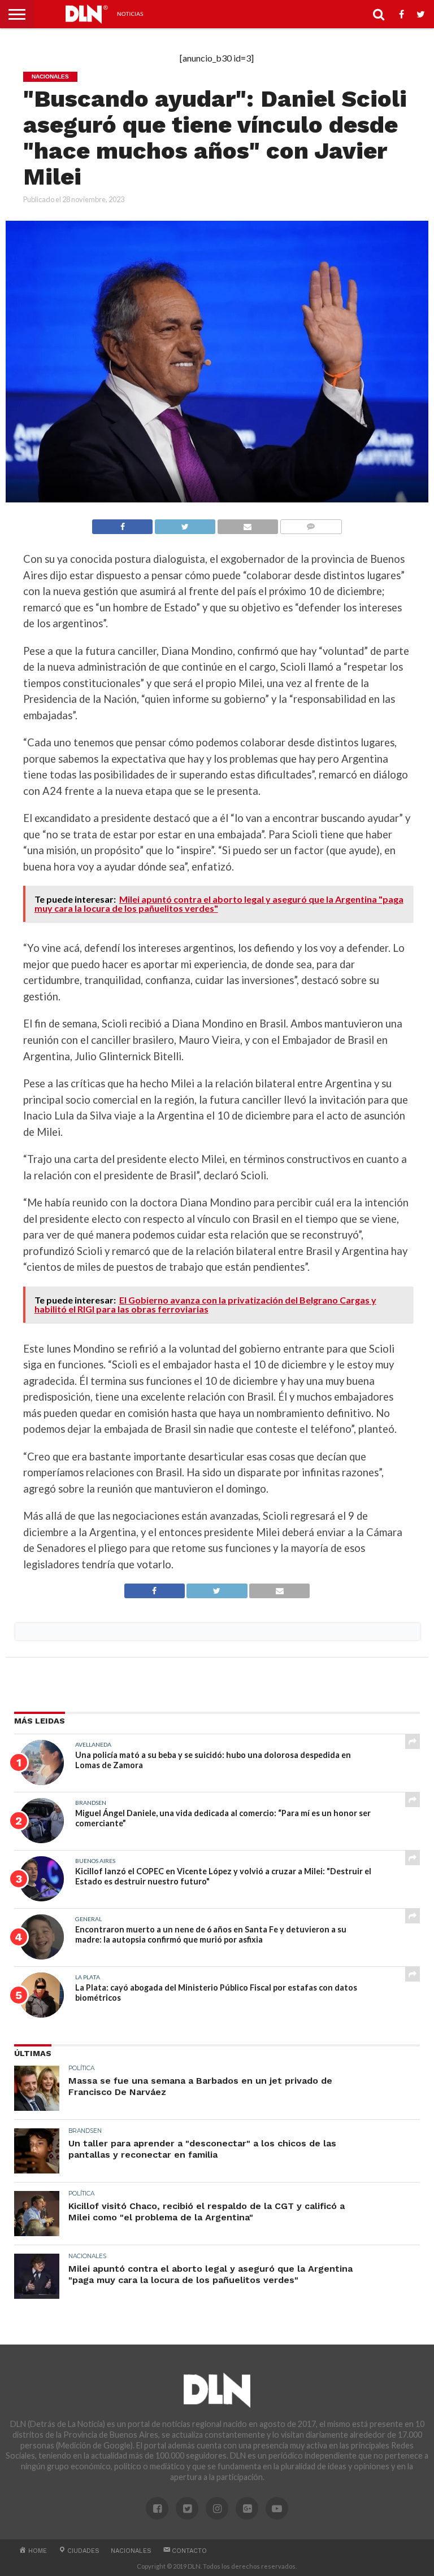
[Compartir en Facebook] (122, 524)
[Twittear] (185, 524)
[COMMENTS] (311, 524)
